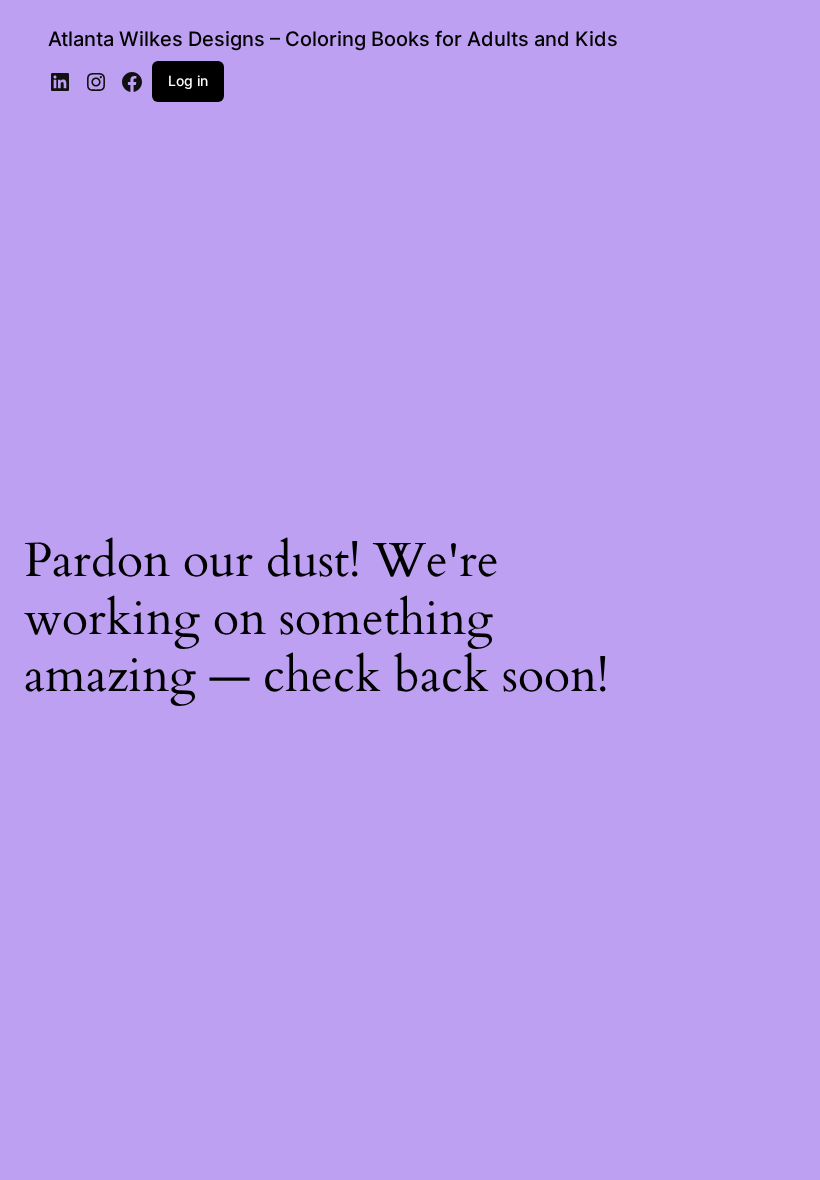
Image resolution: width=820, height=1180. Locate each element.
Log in (188, 80)
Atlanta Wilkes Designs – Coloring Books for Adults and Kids (333, 39)
